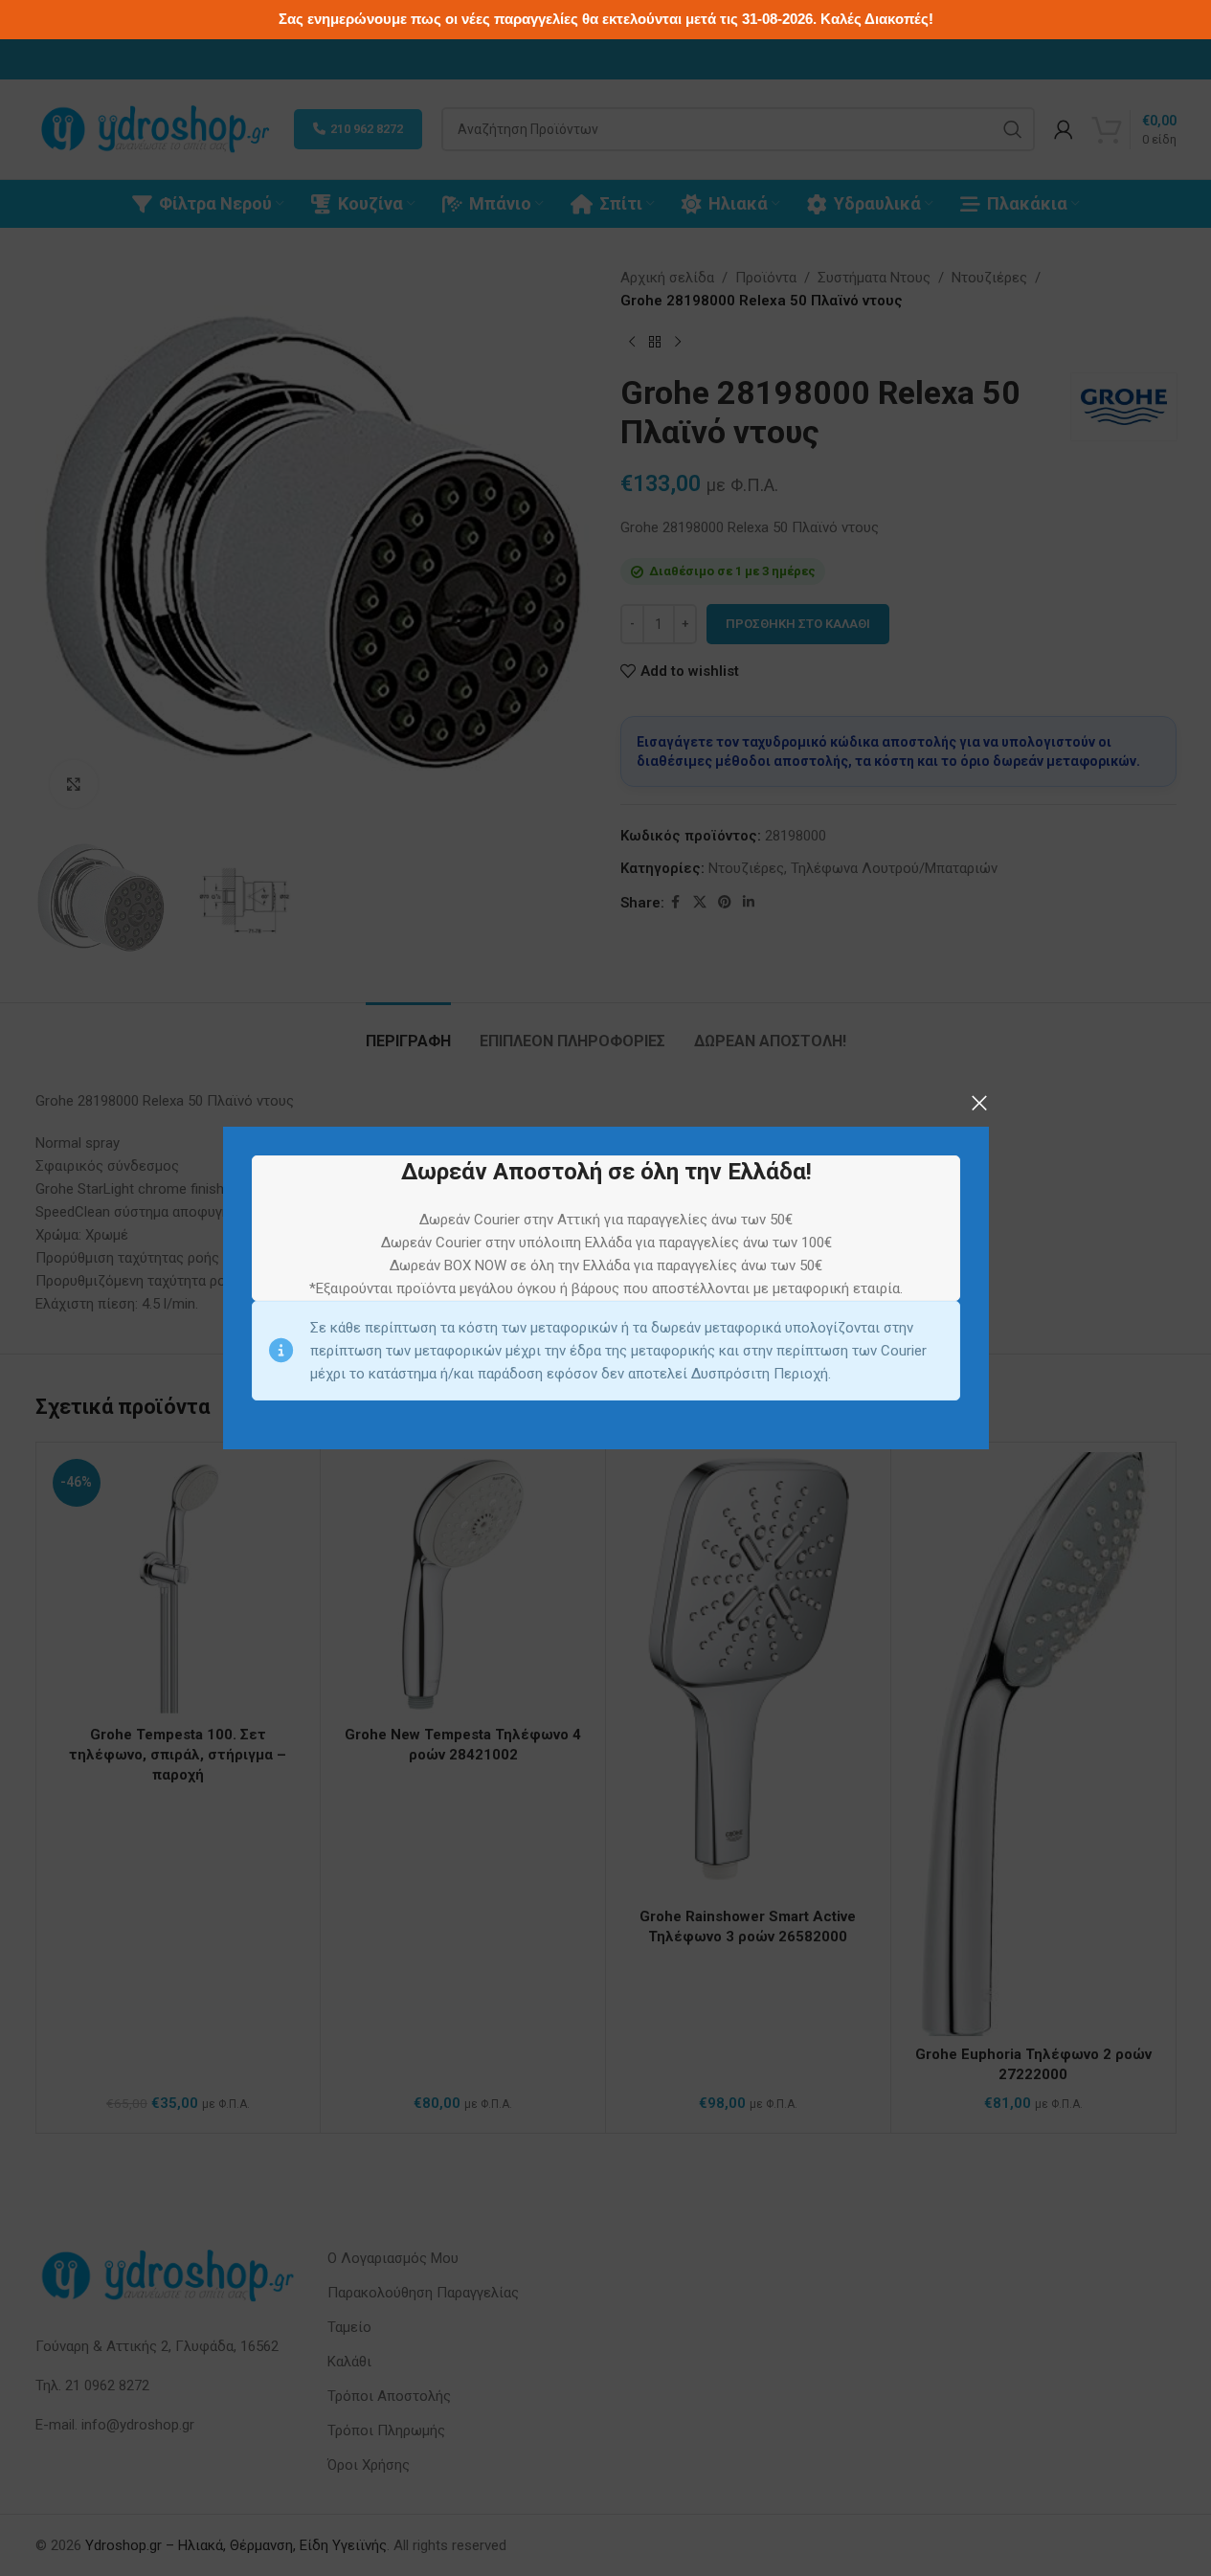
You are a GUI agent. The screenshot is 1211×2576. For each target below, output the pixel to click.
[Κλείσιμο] (979, 1103)
